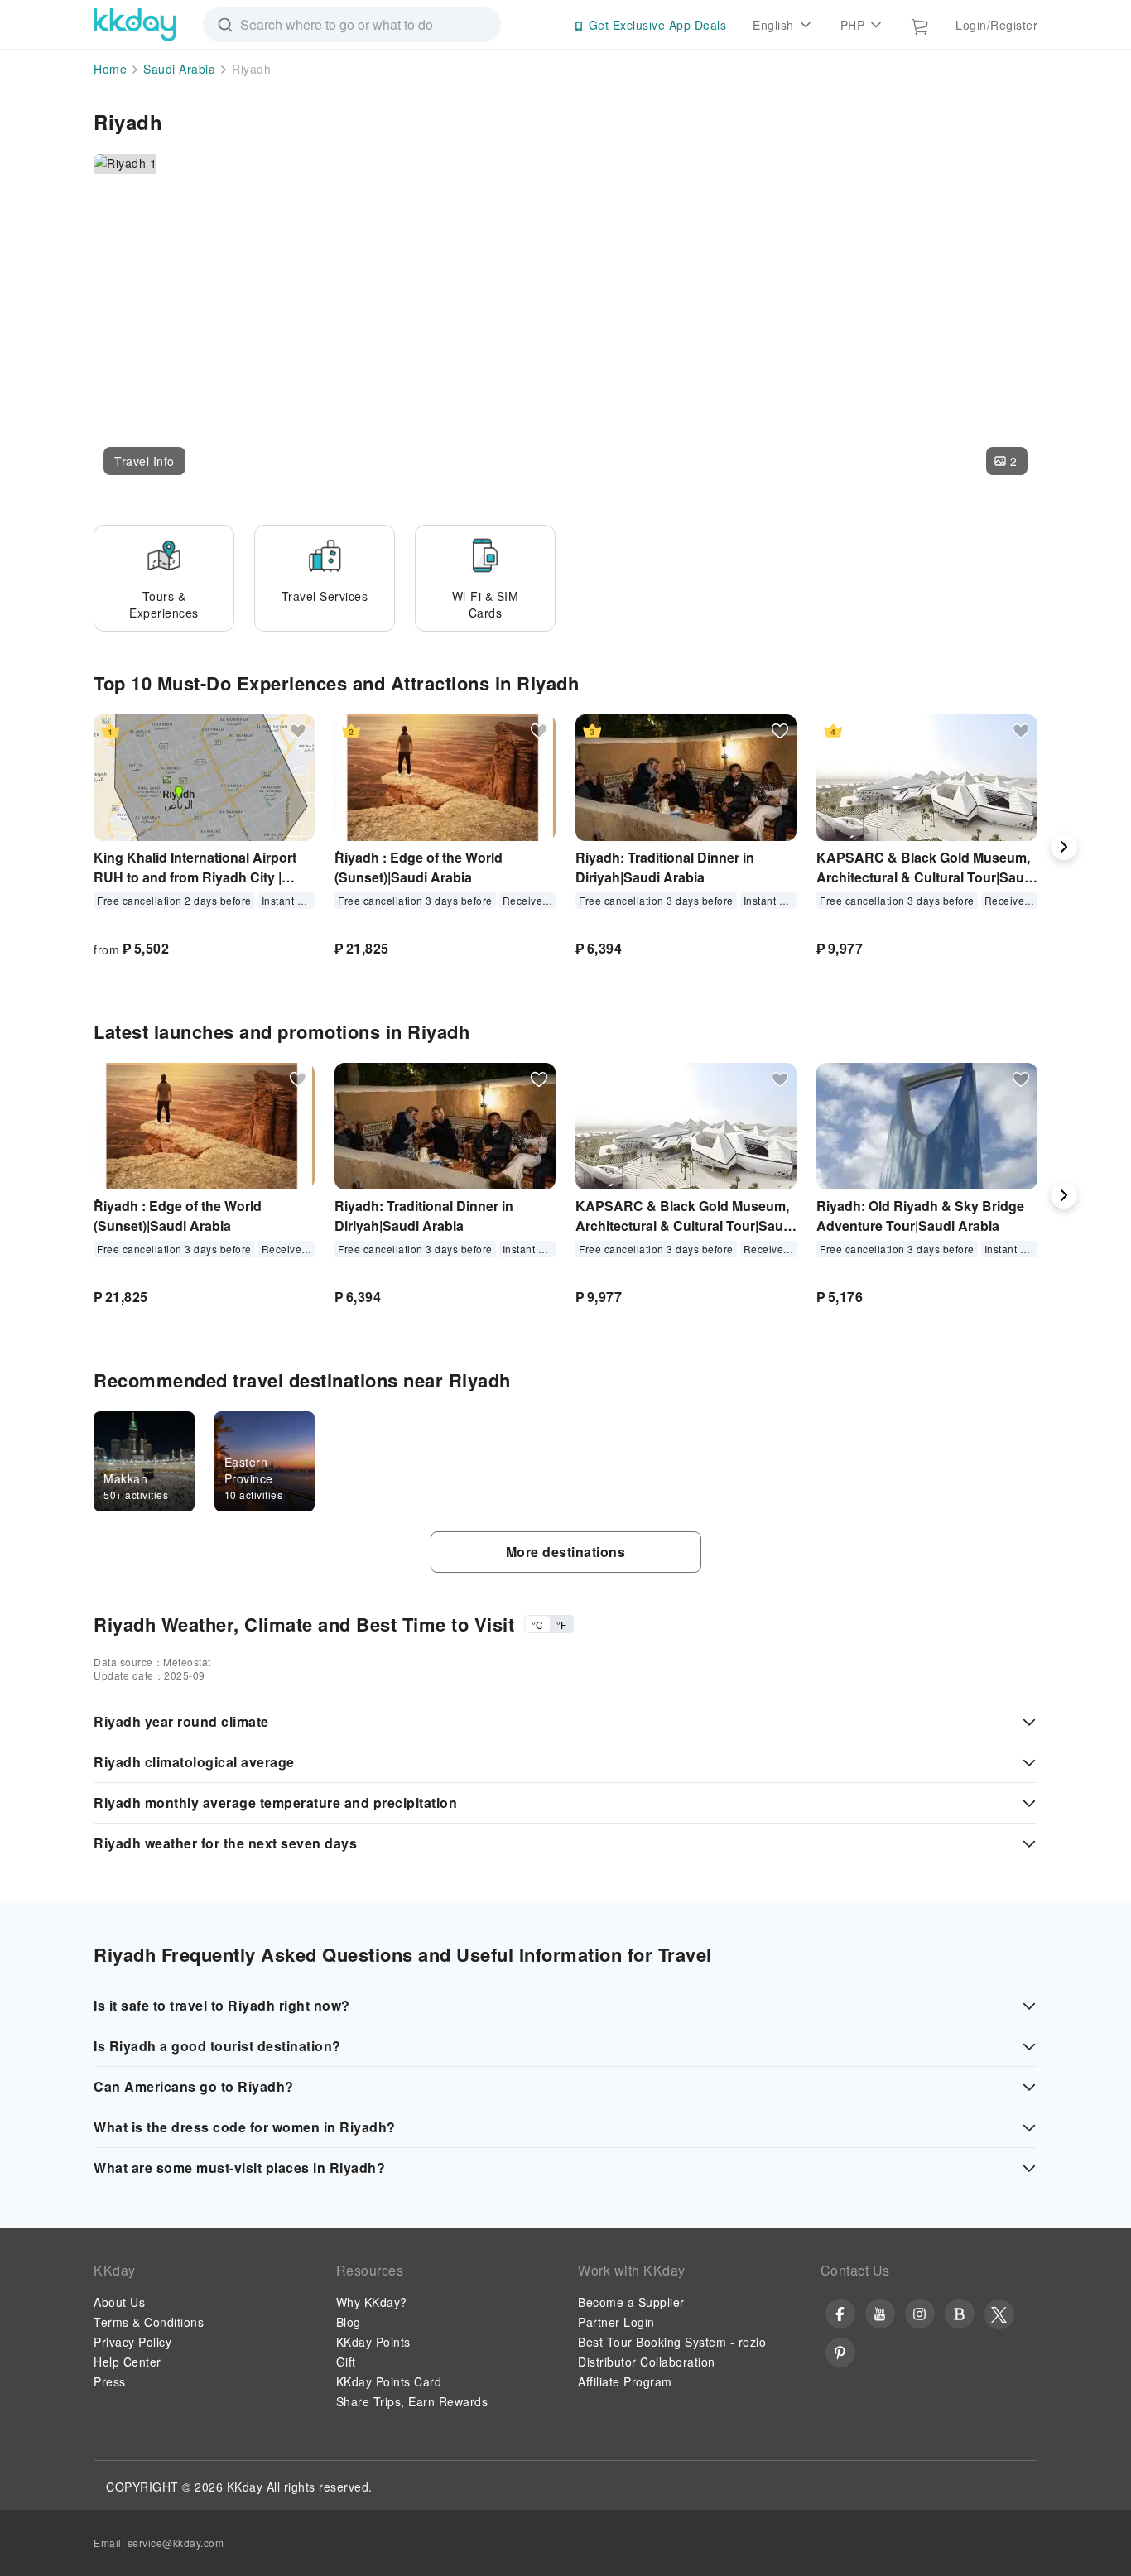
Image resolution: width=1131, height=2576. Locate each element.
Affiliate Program (625, 2381)
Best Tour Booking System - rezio (672, 2342)
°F (561, 1624)
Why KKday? (372, 2302)
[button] (144, 461)
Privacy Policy (132, 2342)
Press (110, 2381)
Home (110, 69)
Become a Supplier (631, 2302)
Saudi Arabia (179, 69)
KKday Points (373, 2342)
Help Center (128, 2362)
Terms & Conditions (149, 2322)
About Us (119, 2302)
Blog (349, 2322)
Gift (346, 2362)
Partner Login (616, 2322)
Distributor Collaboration (647, 2362)
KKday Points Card (389, 2381)
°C (537, 1624)
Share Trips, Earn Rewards (412, 2401)
